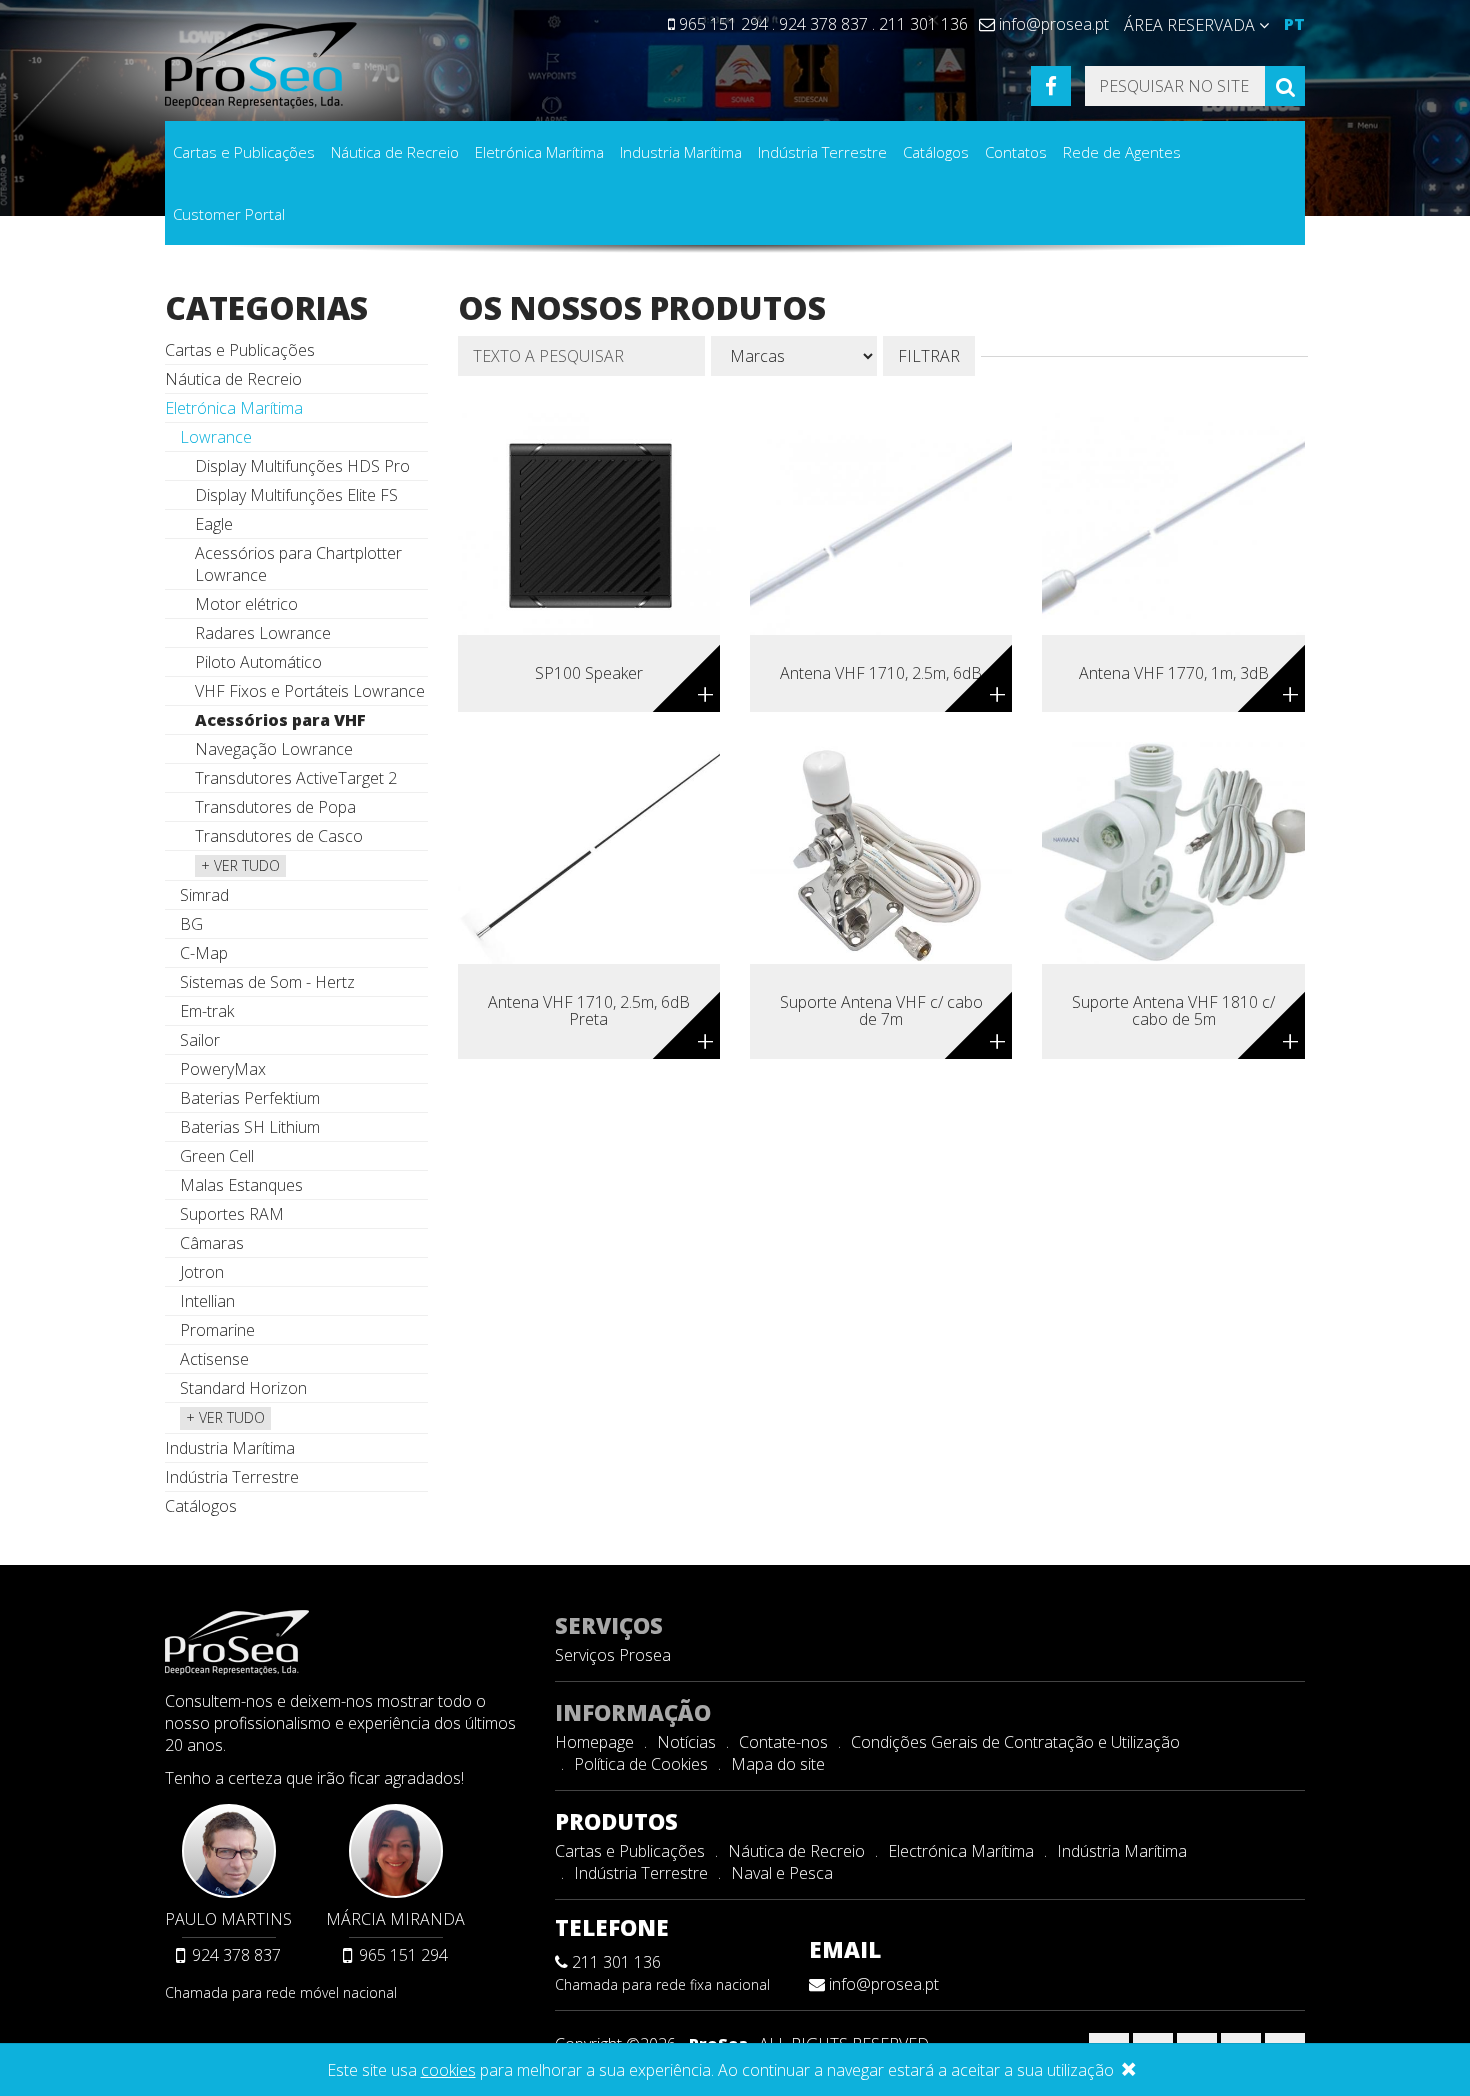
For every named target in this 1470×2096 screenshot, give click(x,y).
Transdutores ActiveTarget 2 (296, 778)
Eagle (214, 524)
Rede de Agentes (1122, 152)
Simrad (204, 895)
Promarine (217, 1330)
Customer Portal (229, 214)
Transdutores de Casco (279, 836)
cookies (448, 2070)
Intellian (207, 1301)
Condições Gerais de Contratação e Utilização (1015, 1742)
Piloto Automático (258, 662)
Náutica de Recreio (395, 152)
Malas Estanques (241, 1185)
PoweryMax (223, 1069)
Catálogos (936, 152)
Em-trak (207, 1011)
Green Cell (217, 1156)
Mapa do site (778, 1764)
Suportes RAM (232, 1214)
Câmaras (212, 1243)
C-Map (204, 953)
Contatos (1016, 152)
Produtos (616, 1821)
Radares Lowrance (263, 633)
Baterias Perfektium (250, 1098)
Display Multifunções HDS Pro (302, 466)
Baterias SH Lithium (250, 1127)
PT (1294, 24)
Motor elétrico (246, 604)
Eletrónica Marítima (539, 152)
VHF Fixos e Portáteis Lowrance (310, 691)
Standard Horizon (243, 1388)
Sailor (200, 1040)
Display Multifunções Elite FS (296, 495)
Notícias (686, 1742)
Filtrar (929, 356)
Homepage (594, 1742)
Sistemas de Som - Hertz (267, 982)
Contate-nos (783, 1742)
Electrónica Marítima (961, 1851)
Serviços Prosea (613, 1655)
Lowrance (216, 437)
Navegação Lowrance (274, 749)
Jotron (202, 1272)
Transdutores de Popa (275, 807)
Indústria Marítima (1122, 1851)
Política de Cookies (641, 1764)
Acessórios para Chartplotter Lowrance (298, 564)
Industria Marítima (681, 152)
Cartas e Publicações (244, 152)
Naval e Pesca (782, 1873)
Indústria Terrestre (822, 152)
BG (191, 924)
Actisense (214, 1359)
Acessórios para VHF (280, 720)
